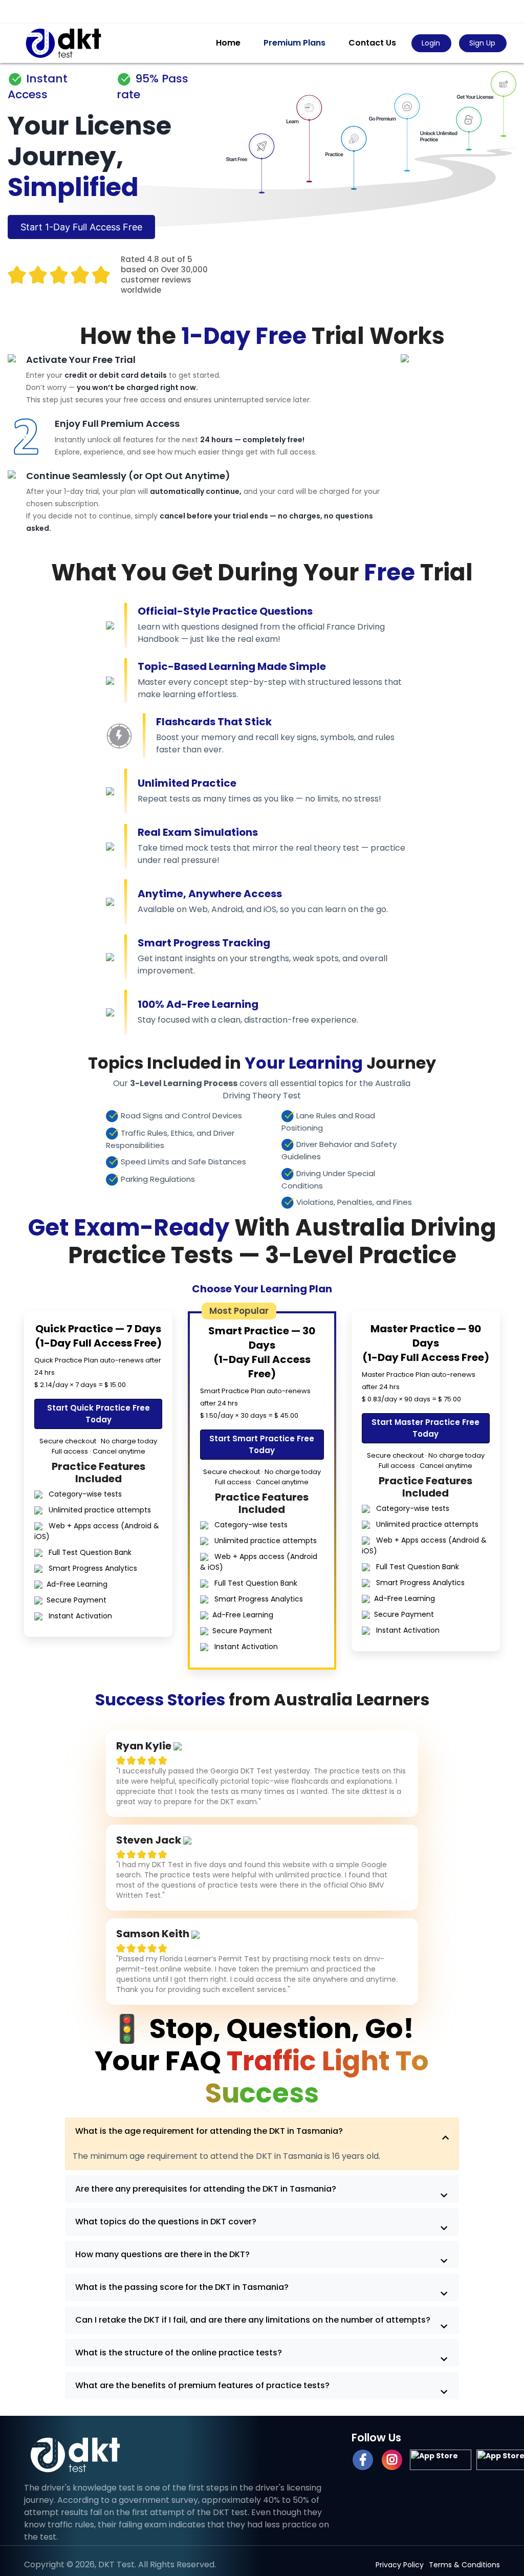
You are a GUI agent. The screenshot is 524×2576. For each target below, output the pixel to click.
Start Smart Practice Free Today (262, 1444)
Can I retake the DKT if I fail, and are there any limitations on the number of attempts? (253, 2320)
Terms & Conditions (464, 2565)
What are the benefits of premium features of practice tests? (202, 2385)
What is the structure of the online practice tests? (179, 2353)
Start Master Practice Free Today (425, 1428)
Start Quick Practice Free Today (99, 1414)
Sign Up (482, 43)
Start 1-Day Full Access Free (81, 227)
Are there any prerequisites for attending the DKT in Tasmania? (206, 2189)
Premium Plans (294, 43)
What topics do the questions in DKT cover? (166, 2222)
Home (228, 43)
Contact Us (372, 43)
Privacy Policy (400, 2565)
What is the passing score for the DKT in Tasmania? (182, 2287)
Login (431, 43)
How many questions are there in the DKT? (162, 2254)
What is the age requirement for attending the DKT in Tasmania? (209, 2131)
